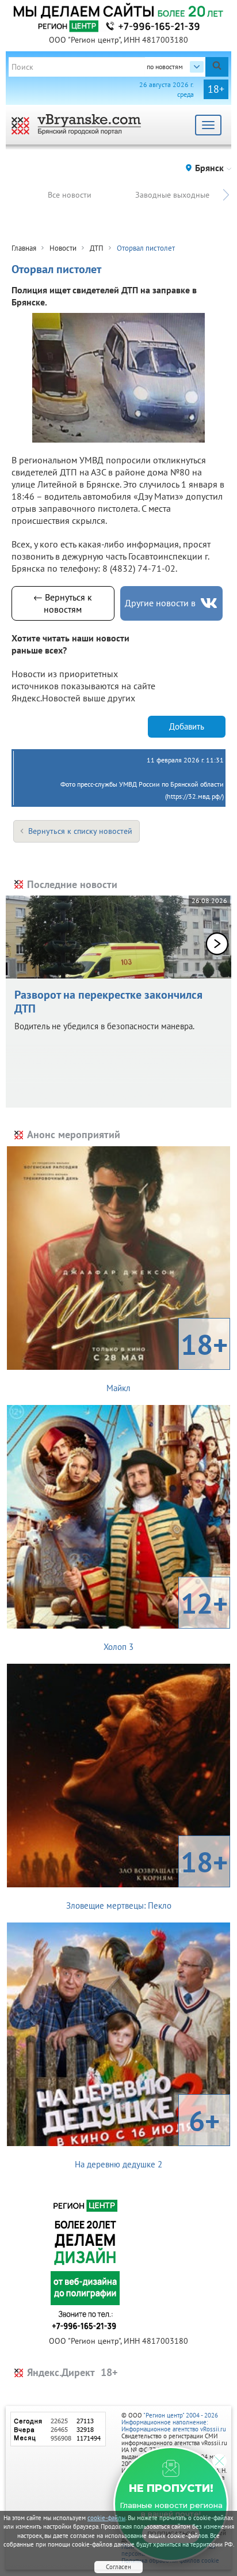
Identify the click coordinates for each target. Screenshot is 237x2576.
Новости (63, 248)
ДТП (97, 248)
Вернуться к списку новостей (80, 831)
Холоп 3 (166, 1618)
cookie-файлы (106, 2518)
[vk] (209, 603)
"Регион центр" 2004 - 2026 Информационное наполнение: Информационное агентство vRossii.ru (174, 2422)
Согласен (118, 2567)
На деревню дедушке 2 (147, 2136)
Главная (24, 248)
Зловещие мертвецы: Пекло (147, 1877)
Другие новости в (160, 603)
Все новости (70, 195)
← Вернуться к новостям (63, 603)
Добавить (187, 726)
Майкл (167, 1359)
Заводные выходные (172, 195)
